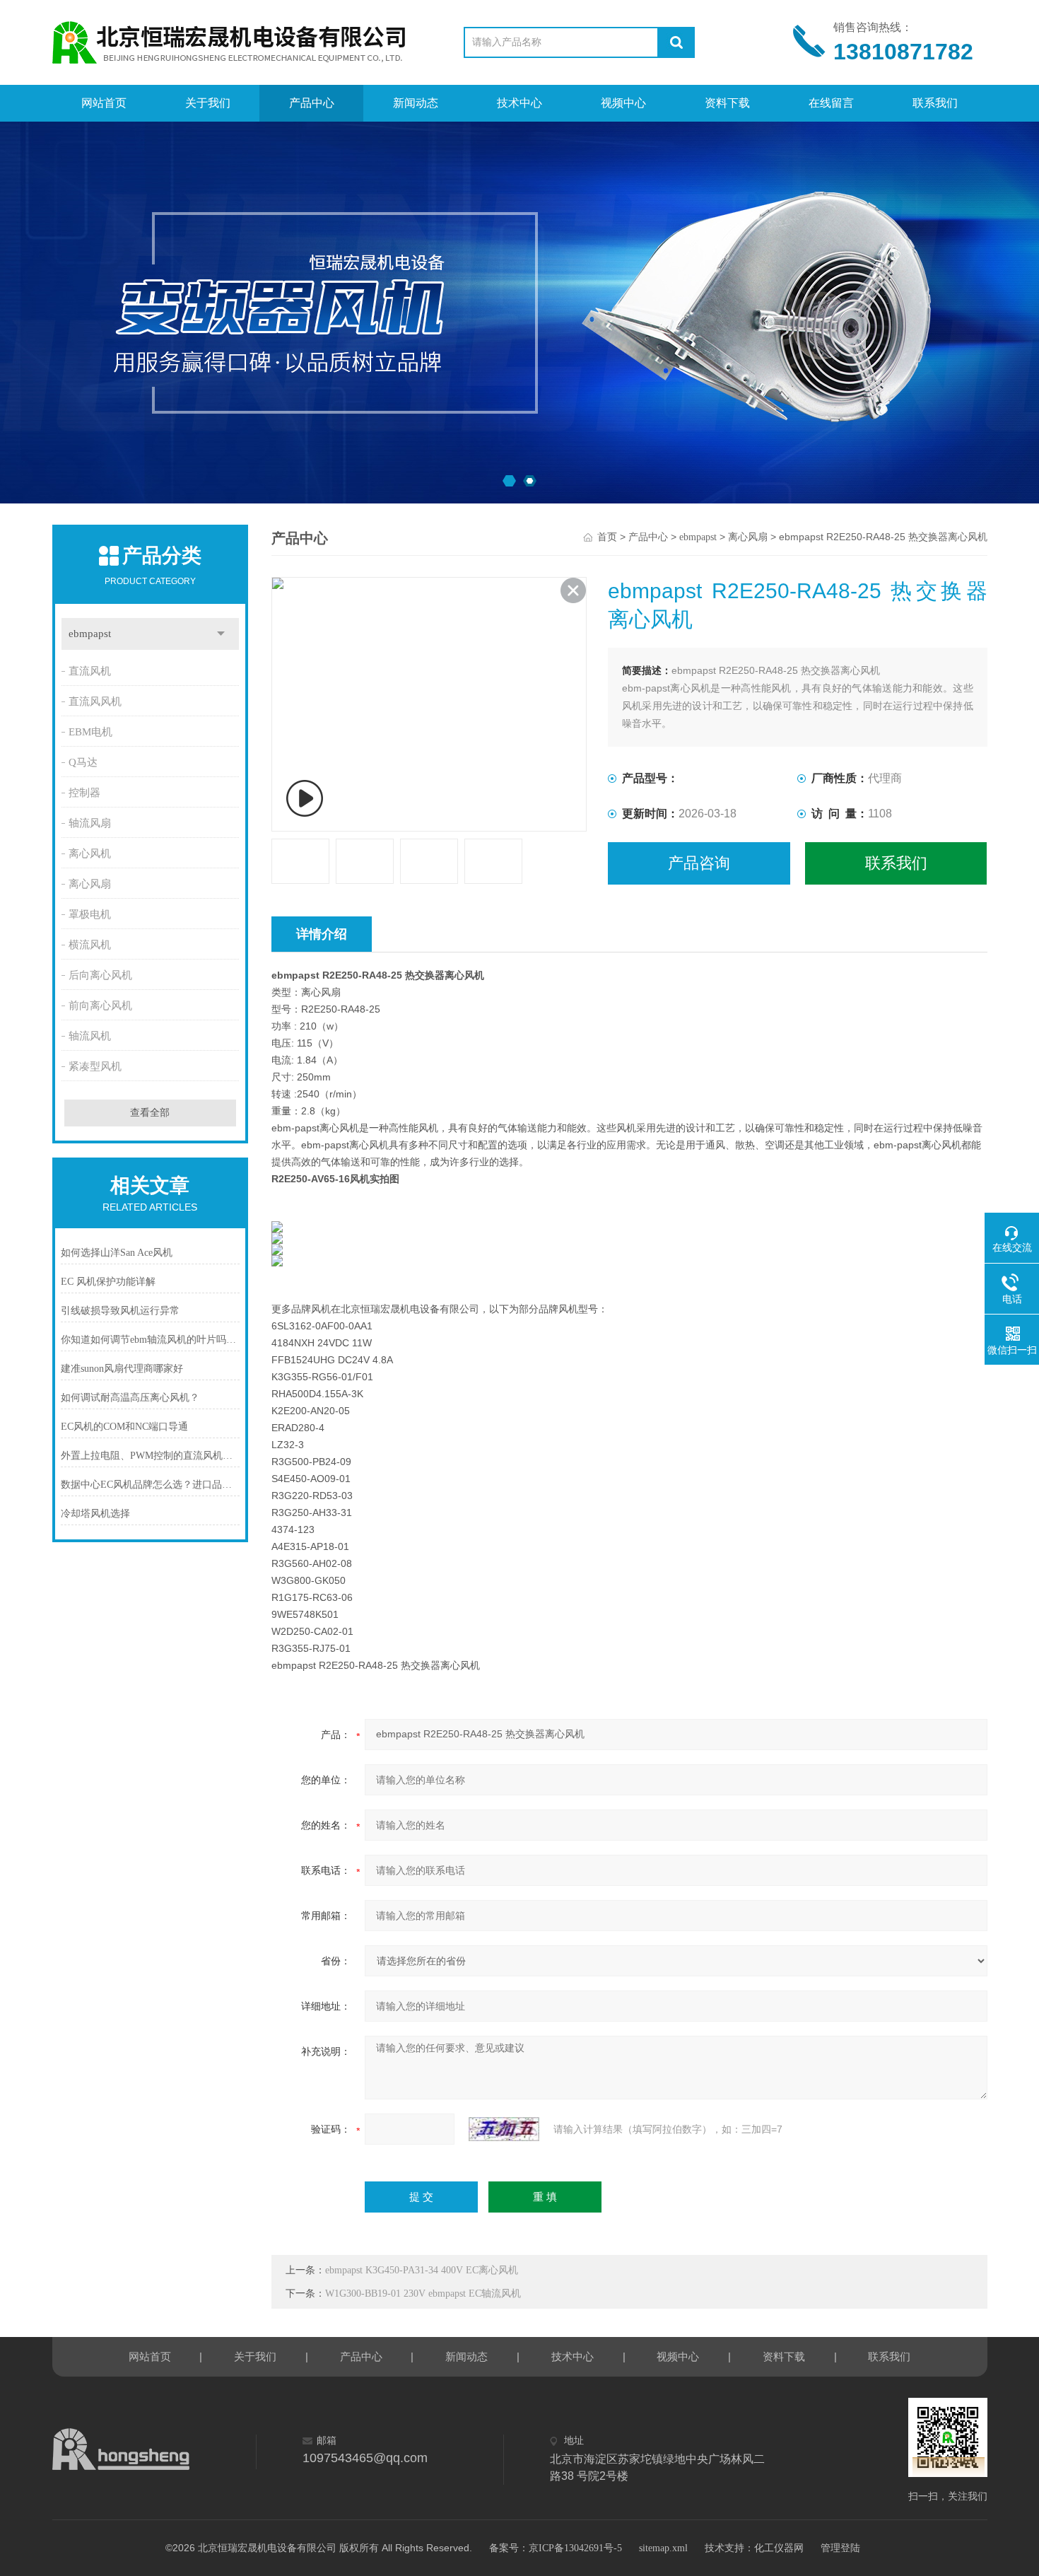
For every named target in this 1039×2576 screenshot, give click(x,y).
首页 (607, 537)
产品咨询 (699, 863)
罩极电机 (90, 914)
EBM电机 (90, 732)
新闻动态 (416, 103)
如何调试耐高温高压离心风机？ (130, 1398)
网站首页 (104, 103)
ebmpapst (90, 634)
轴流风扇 (90, 823)
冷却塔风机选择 (95, 1514)
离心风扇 (90, 884)
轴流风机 (90, 1036)
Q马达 (83, 762)
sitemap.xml (663, 2548)
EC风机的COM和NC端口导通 (124, 1427)
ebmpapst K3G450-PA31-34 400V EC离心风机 (422, 2270)
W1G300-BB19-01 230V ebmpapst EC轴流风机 (423, 2294)
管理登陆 (840, 2548)
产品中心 (312, 103)
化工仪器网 (779, 2548)
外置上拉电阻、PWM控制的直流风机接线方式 (151, 1456)
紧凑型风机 (95, 1066)
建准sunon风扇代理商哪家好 (122, 1369)
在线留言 (831, 103)
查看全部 (150, 1113)
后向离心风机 (100, 975)
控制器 (84, 793)
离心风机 (90, 853)
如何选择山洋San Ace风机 (117, 1253)
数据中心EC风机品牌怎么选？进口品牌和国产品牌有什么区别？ (151, 1485)
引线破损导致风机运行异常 (120, 1311)
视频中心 (623, 103)
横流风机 (90, 945)
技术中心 (519, 103)
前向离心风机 (100, 1006)
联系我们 (935, 103)
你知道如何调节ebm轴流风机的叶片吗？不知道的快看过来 (151, 1340)
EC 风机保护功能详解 (108, 1282)
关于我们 (208, 103)
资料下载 (727, 103)
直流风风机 (95, 701)
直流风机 (90, 671)
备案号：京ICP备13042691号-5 (556, 2548)
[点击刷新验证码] (504, 2129)
